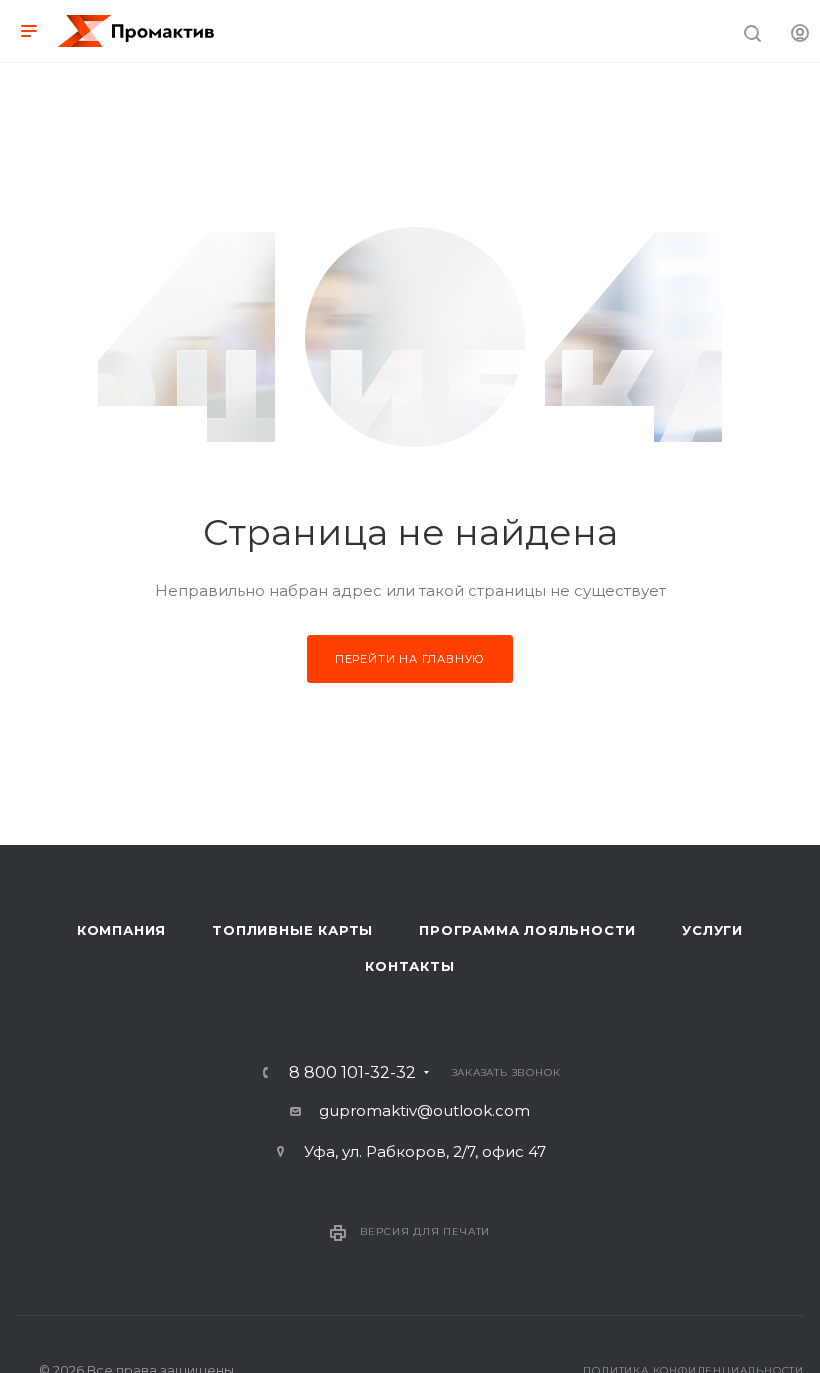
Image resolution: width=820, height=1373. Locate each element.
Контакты (409, 966)
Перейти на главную (410, 659)
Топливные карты (292, 930)
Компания (121, 930)
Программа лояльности (527, 930)
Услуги (712, 930)
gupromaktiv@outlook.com (424, 1110)
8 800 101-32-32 (352, 1073)
